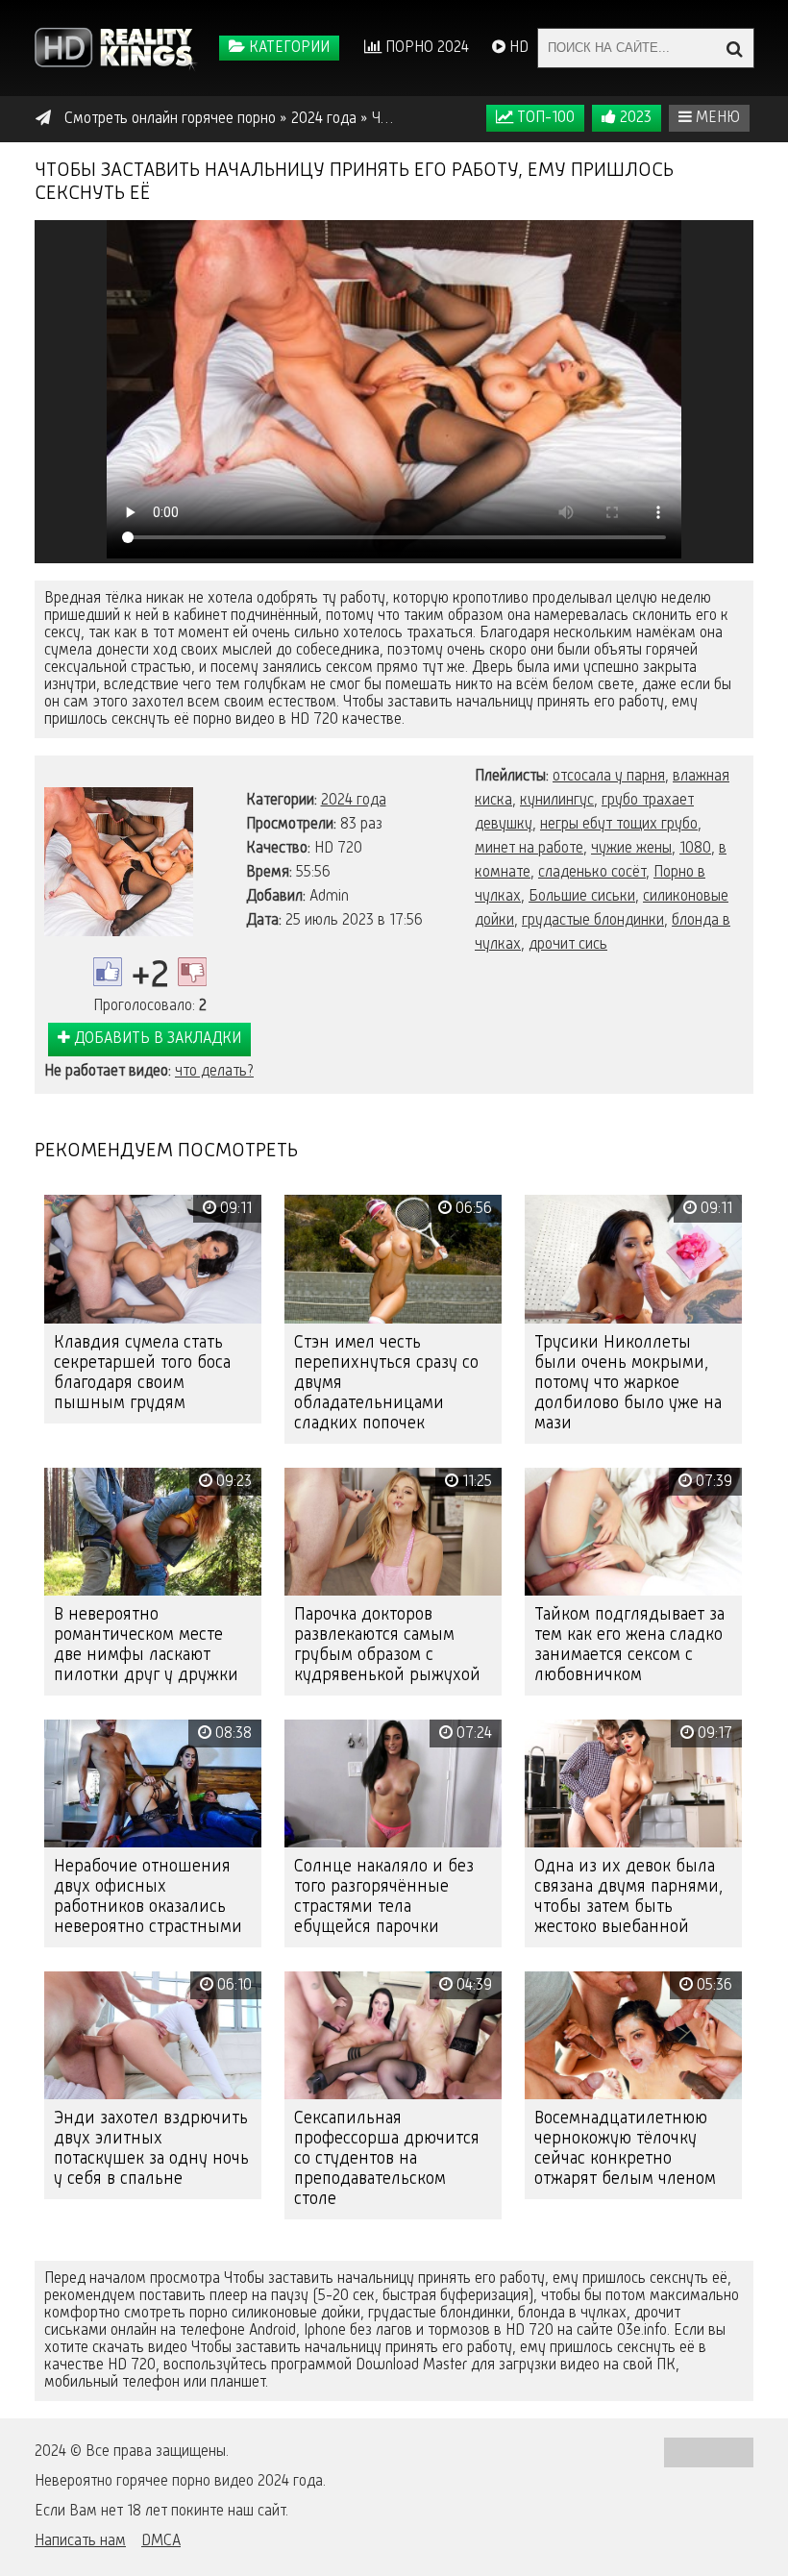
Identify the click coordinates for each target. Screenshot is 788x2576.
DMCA (161, 2541)
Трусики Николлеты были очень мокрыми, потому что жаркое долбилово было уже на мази (628, 1383)
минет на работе (529, 849)
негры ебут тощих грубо (619, 825)
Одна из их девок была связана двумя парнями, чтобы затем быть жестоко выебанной (628, 1897)
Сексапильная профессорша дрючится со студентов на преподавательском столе (387, 2159)
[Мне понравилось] (108, 972)
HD (517, 48)
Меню (716, 118)
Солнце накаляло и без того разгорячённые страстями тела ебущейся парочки (384, 1897)
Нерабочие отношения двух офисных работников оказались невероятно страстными (148, 1897)
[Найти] (734, 48)
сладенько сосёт (592, 873)
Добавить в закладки (156, 1039)
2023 (634, 118)
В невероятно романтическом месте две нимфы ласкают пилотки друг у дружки (146, 1645)
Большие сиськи (582, 897)
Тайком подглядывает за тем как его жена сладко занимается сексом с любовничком (629, 1645)
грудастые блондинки (593, 921)
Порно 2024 (425, 48)
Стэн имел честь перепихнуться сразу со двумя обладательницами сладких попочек (386, 1383)
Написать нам (80, 2541)
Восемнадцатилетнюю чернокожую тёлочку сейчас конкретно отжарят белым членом (625, 2149)
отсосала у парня (609, 777)
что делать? (214, 1072)
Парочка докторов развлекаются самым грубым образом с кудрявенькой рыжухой (387, 1645)
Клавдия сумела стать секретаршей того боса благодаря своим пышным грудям (142, 1373)
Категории (287, 48)
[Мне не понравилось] (192, 972)
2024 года (354, 801)
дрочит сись (568, 945)
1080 (695, 849)
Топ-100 (544, 118)
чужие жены (631, 849)
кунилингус (557, 801)
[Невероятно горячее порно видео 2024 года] (116, 48)
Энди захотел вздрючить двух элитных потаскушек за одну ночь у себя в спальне (151, 2149)
